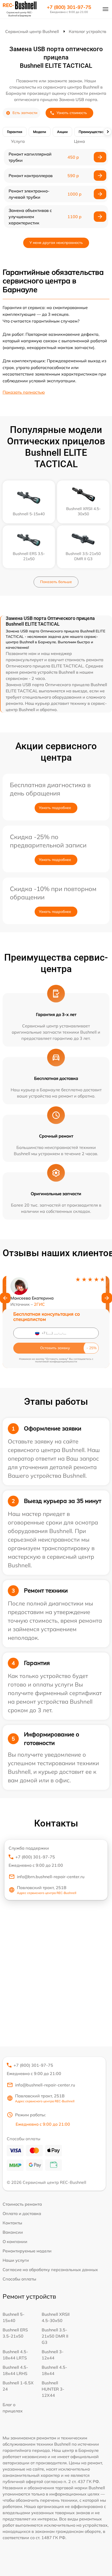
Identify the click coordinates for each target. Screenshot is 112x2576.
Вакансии (13, 2232)
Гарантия (15, 132)
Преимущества (91, 132)
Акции (62, 132)
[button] (5, 1298)
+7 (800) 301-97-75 (69, 7)
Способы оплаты (19, 2279)
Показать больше (56, 582)
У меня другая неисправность (56, 243)
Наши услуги (16, 2260)
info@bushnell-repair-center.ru (45, 2085)
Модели (40, 132)
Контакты (12, 2223)
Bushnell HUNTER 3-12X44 (53, 2389)
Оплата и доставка (22, 2213)
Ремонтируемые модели (27, 2251)
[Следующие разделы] (108, 132)
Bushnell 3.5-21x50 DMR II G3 (55, 2336)
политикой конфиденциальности (56, 1361)
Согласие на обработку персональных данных (50, 2270)
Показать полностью (24, 392)
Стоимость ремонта (22, 2204)
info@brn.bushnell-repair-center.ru (51, 1877)
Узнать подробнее (55, 808)
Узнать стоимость (72, 113)
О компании (15, 2242)
